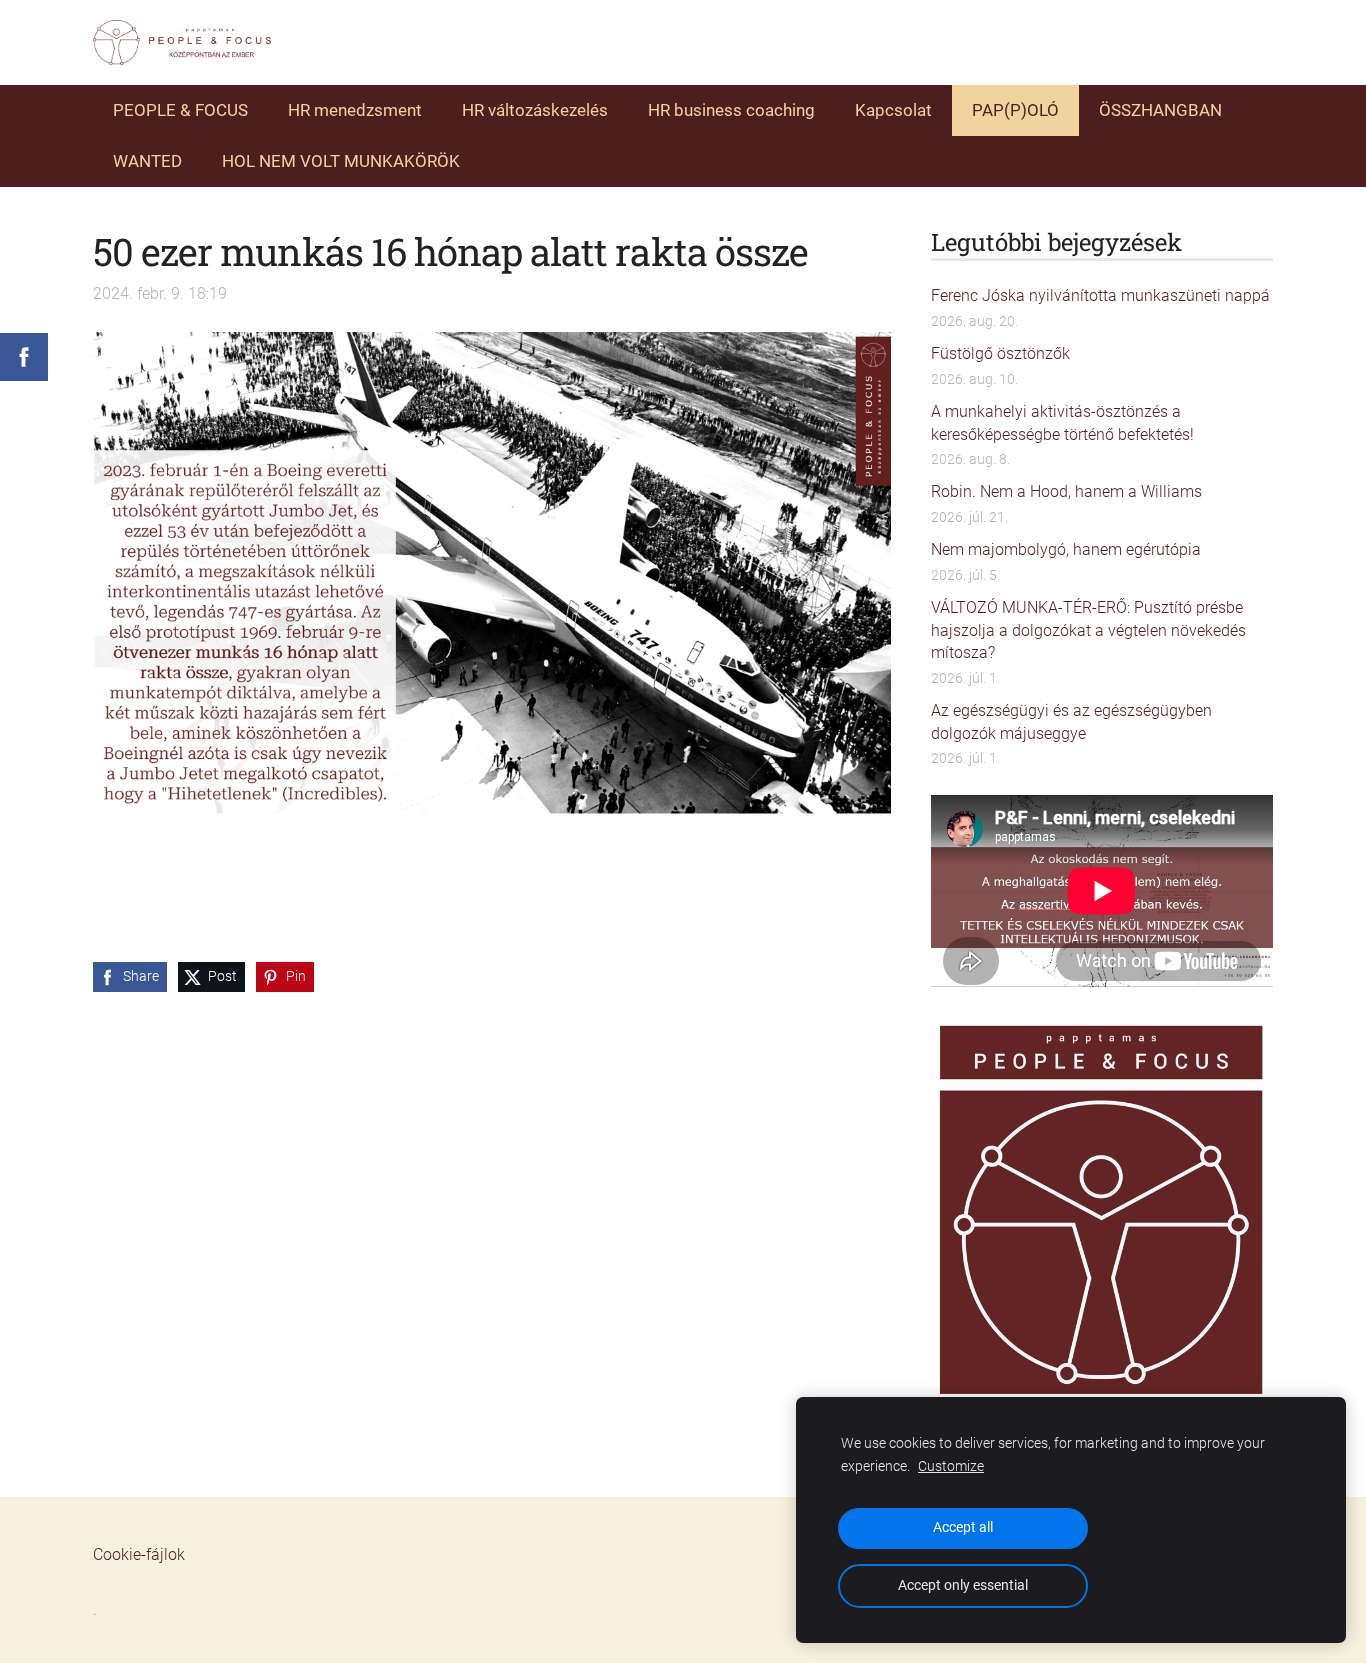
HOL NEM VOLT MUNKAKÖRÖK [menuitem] (341, 161)
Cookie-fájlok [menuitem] (139, 1554)
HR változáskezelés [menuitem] (535, 110)
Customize (951, 1466)
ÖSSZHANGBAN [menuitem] (1160, 110)
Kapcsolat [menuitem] (893, 110)
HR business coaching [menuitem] (731, 110)
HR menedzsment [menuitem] (355, 110)
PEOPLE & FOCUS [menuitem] (180, 110)
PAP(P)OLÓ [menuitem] (1015, 110)
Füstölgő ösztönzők (1000, 353)
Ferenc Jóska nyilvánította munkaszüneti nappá (1100, 295)
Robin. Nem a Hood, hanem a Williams (1066, 491)
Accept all (963, 1527)
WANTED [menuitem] (147, 161)
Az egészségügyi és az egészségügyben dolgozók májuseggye (1071, 721)
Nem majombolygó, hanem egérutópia (1066, 549)
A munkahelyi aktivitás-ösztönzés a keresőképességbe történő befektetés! (1062, 422)
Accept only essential (963, 1585)
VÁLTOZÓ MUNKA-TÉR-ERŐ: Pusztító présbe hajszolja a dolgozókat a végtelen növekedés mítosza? (1088, 630)
